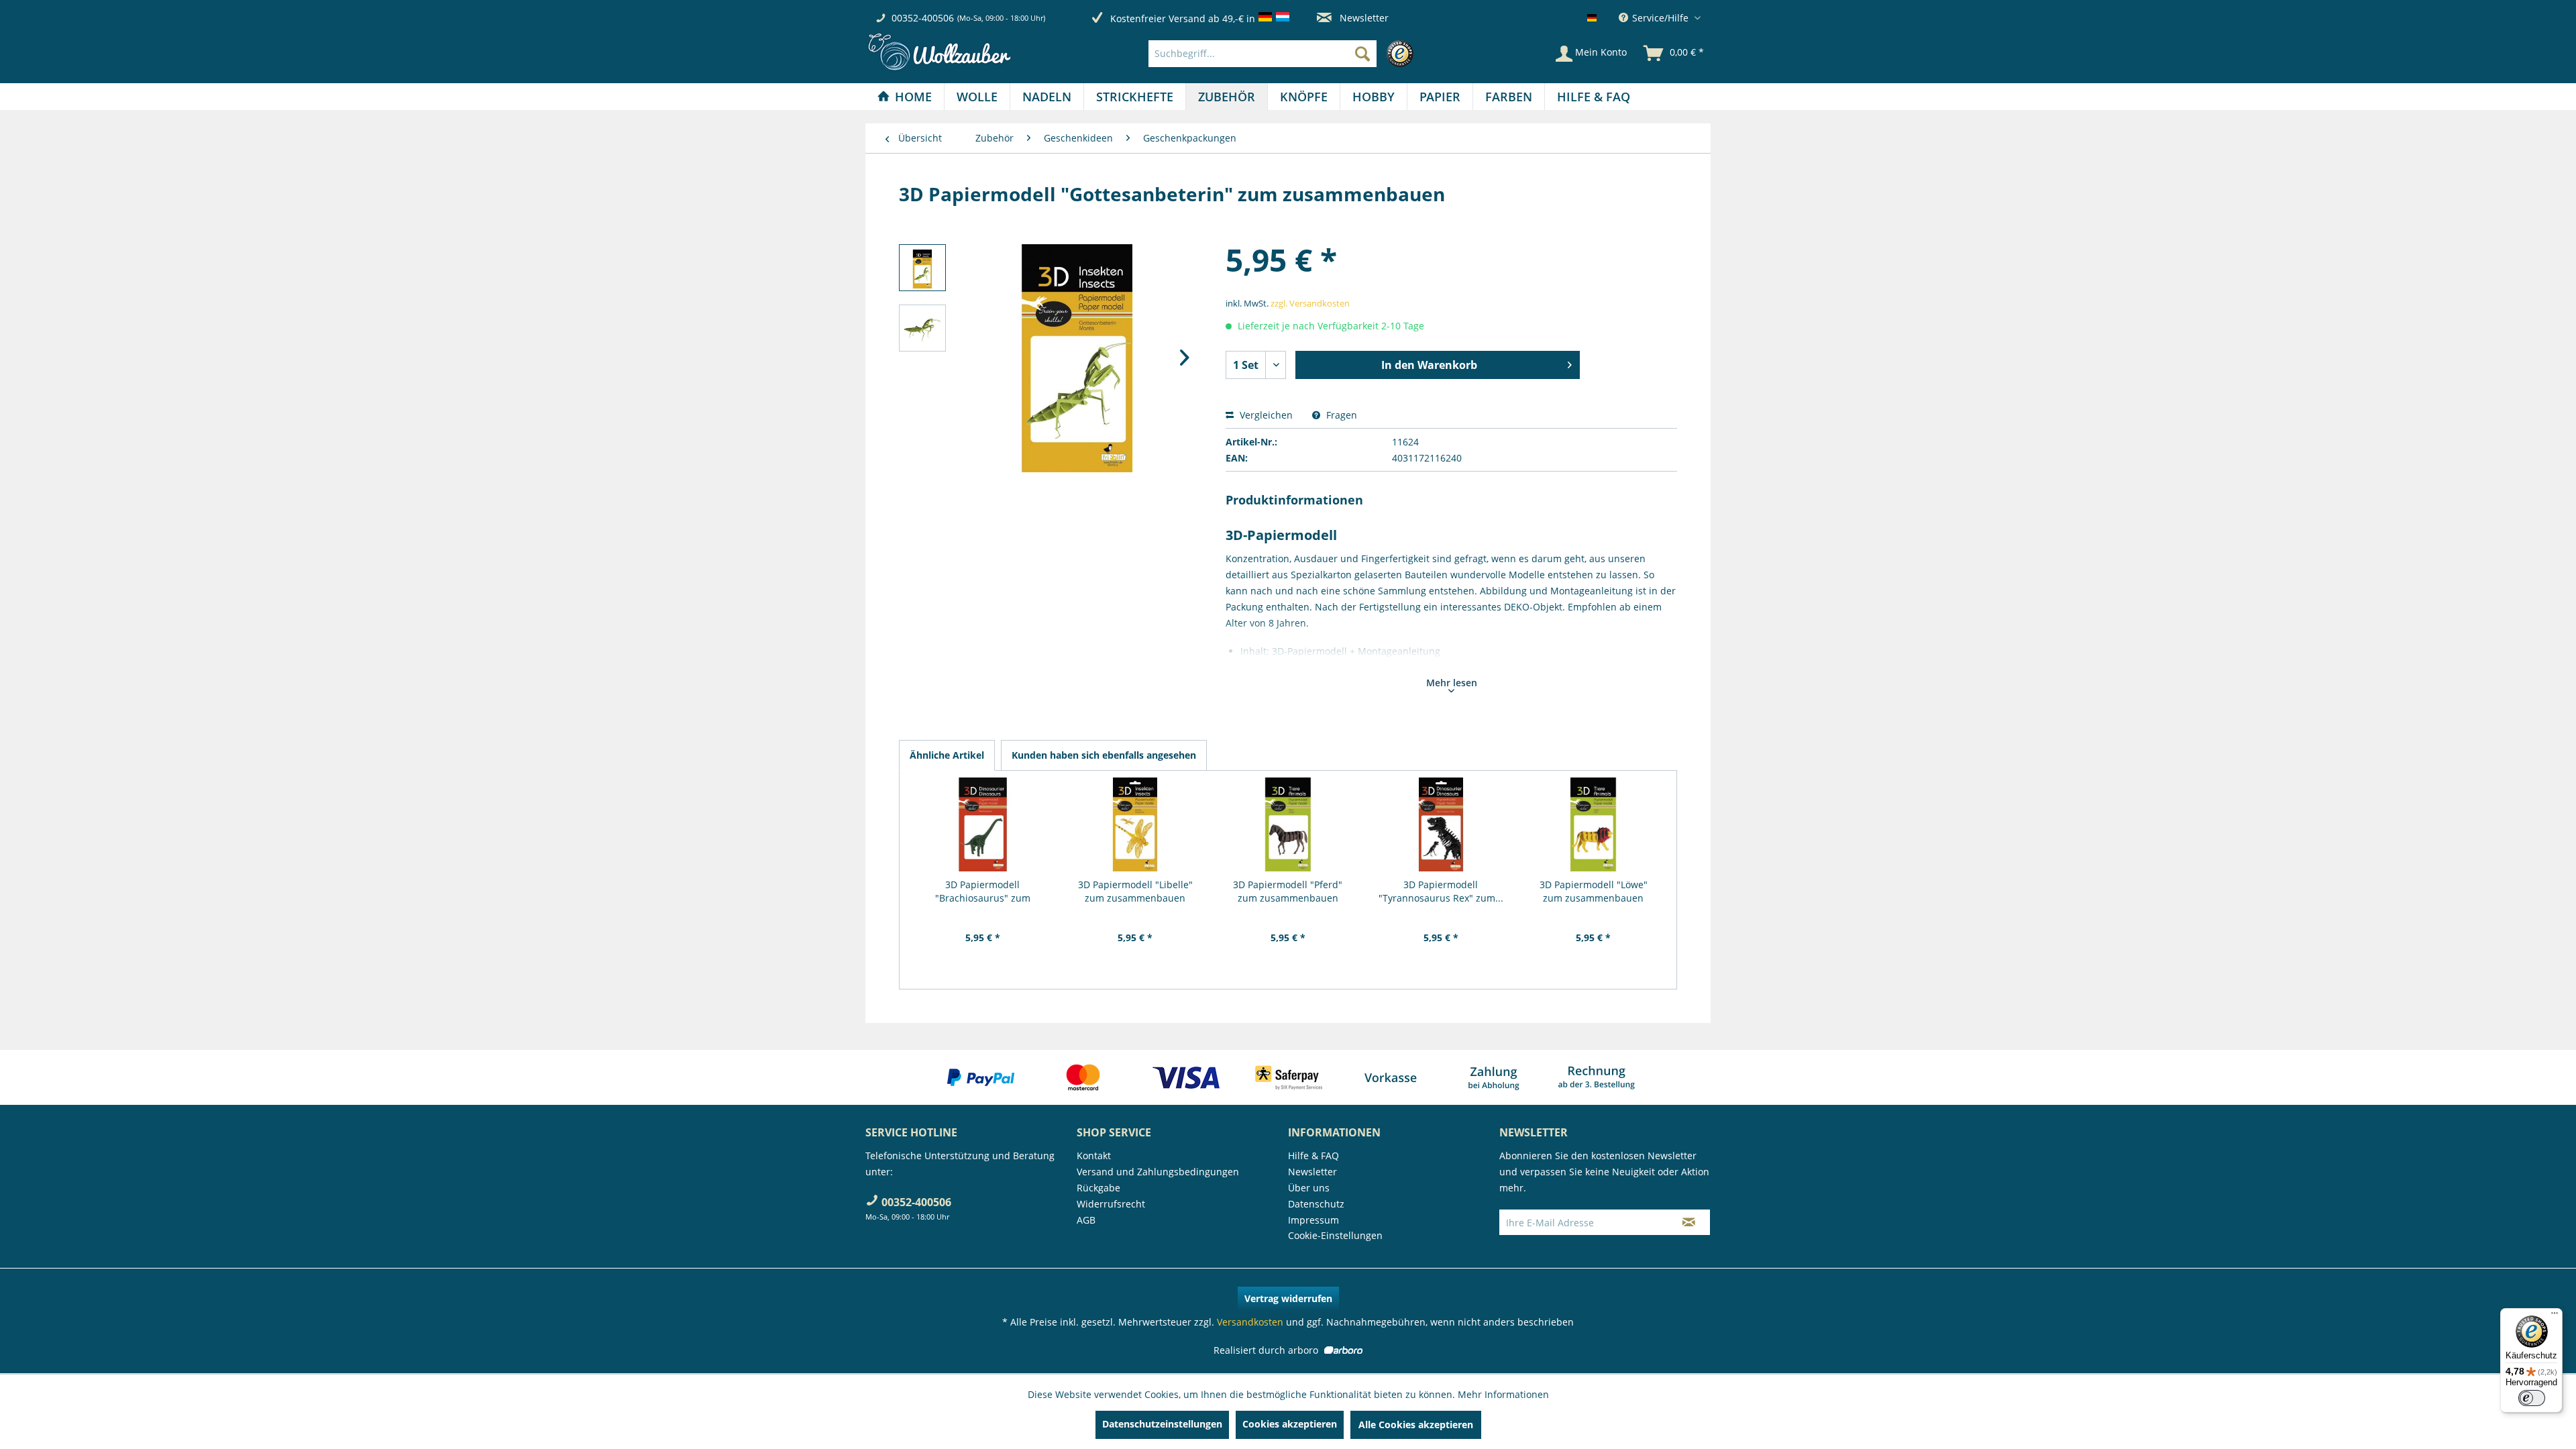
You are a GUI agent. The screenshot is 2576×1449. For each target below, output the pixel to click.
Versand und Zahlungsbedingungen (1158, 1172)
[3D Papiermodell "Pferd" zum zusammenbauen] (1288, 824)
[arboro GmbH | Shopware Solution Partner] (1342, 1350)
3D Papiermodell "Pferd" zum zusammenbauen (1288, 891)
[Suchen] (1362, 54)
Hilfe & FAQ (1313, 1156)
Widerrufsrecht (1111, 1204)
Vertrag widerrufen (1288, 1298)
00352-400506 (923, 18)
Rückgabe (1098, 1188)
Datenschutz (1316, 1204)
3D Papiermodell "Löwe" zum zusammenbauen (1594, 891)
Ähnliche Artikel (947, 755)
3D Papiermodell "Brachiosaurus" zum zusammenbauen (983, 892)
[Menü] (2555, 1316)
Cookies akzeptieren (1290, 1424)
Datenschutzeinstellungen (1162, 1424)
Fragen (1340, 415)
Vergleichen (1265, 415)
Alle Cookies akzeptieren (1416, 1425)
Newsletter (1363, 18)
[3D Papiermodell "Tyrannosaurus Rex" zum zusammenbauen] (1441, 824)
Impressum (1313, 1220)
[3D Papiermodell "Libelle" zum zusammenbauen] (1136, 824)
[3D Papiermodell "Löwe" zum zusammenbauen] (1593, 824)
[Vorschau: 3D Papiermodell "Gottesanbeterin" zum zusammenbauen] (922, 268)
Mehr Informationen (1503, 1394)
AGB (1086, 1220)
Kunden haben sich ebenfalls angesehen (1104, 755)
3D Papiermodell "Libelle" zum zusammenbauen (1135, 891)
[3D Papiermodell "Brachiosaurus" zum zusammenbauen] (983, 824)
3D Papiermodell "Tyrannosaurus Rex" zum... (1441, 891)
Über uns (1309, 1188)
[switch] (2532, 1398)
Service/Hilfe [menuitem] (1660, 18)
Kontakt (1094, 1156)
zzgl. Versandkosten (1310, 303)
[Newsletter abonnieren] (1689, 1222)
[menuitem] (1284, 54)
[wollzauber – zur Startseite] (939, 52)
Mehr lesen (1452, 683)
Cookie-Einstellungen (1335, 1235)
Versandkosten (1250, 1322)
